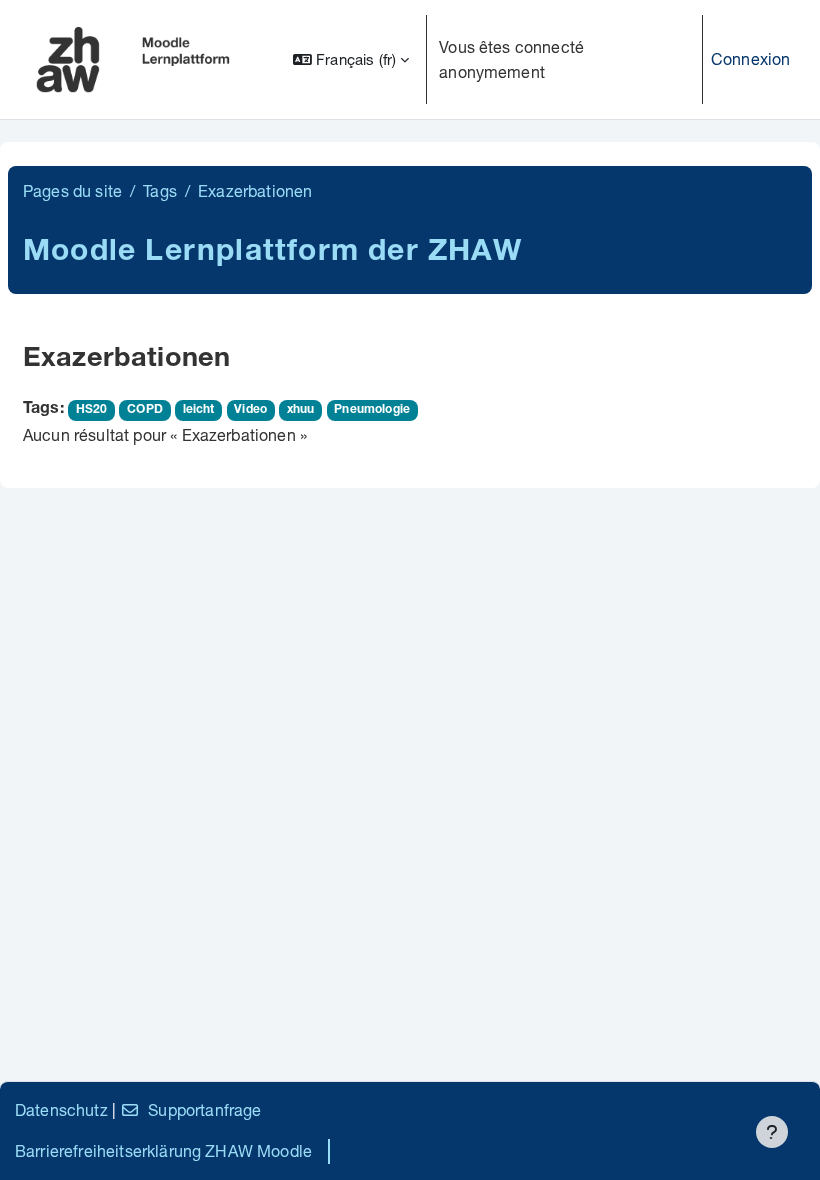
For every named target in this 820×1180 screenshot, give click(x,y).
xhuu (301, 410)
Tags (160, 190)
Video (250, 410)
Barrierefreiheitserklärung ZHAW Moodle (163, 1150)
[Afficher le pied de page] (772, 1132)
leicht (199, 410)
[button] (351, 59)
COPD (145, 410)
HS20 (92, 410)
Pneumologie (372, 410)
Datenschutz (61, 1109)
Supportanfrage (204, 1109)
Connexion (750, 58)
